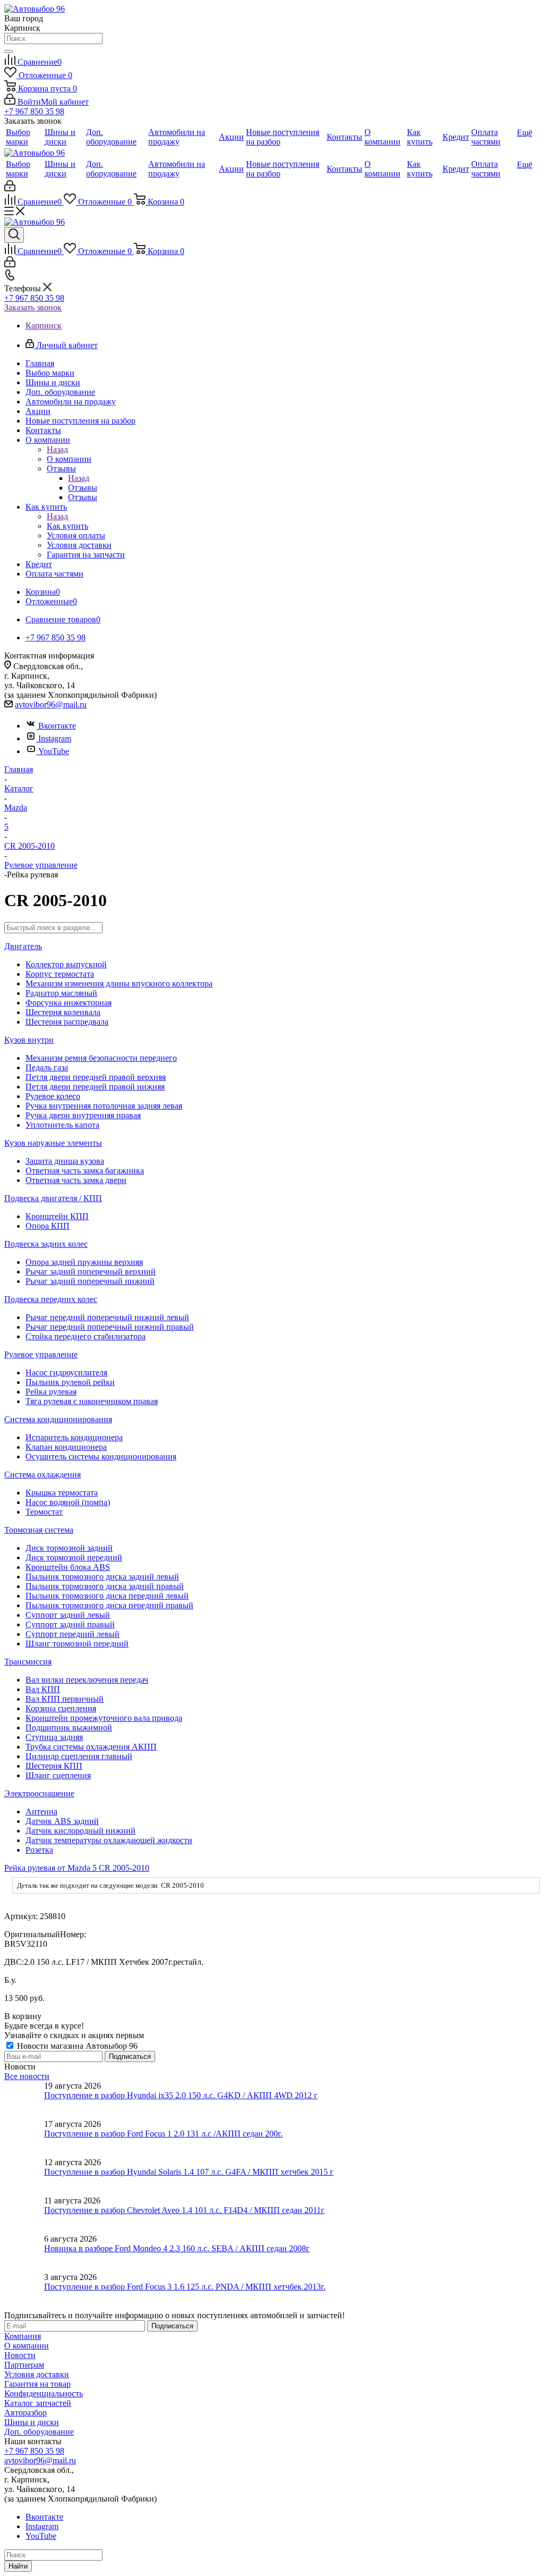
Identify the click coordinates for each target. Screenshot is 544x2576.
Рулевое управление (41, 1354)
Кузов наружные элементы (53, 1143)
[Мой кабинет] (10, 188)
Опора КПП (48, 1226)
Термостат (44, 1512)
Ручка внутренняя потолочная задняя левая (104, 1106)
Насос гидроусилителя (66, 1373)
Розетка (39, 1850)
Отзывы (83, 488)
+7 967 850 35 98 (34, 111)
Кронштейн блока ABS (68, 1567)
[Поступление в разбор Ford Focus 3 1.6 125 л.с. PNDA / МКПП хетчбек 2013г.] (24, 2292)
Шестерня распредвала (67, 1022)
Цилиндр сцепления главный (79, 1756)
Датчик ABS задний (62, 1821)
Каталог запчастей (38, 2403)
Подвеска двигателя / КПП (53, 1198)
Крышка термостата (62, 1493)
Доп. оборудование (39, 2432)
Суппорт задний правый (70, 1624)
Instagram (55, 738)
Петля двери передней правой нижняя (95, 1087)
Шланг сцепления (58, 1775)
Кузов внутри (29, 1040)
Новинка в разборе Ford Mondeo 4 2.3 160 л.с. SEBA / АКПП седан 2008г (177, 2248)
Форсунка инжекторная (69, 1003)
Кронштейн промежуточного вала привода (104, 1718)
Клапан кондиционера (66, 1447)
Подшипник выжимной (69, 1728)
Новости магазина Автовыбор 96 (76, 2046)
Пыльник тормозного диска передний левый (107, 1596)
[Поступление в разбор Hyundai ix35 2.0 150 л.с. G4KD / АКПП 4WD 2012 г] (24, 2100)
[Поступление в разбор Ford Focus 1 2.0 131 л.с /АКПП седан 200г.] (24, 2139)
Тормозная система (39, 1530)
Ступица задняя (54, 1737)
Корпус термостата (60, 974)
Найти (18, 2566)
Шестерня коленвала (63, 1012)
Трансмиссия (28, 1662)
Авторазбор (25, 2413)
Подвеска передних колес (51, 1299)
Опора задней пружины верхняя (84, 1262)
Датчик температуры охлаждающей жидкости (109, 1840)
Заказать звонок (33, 307)
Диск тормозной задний (69, 1548)
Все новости (27, 2076)
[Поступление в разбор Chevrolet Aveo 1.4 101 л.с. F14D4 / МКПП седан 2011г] (24, 2215)
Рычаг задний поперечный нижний (90, 1281)
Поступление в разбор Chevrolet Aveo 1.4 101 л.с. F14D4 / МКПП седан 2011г (184, 2210)
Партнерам (24, 2365)
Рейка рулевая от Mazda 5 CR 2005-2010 (77, 1868)
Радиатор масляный (61, 993)
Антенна (41, 1811)
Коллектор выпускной (66, 964)
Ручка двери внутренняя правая (83, 1115)
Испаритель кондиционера (74, 1437)
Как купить (67, 526)
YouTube (54, 751)
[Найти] (8, 52)
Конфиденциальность (44, 2393)
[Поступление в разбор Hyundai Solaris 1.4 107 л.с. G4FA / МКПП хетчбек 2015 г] (24, 2177)
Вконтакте (57, 726)
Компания (23, 2336)
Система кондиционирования (58, 1419)
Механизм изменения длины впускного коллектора (119, 983)
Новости (20, 2355)
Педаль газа (47, 1067)
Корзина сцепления (61, 1708)
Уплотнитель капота (62, 1125)
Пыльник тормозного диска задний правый (105, 1586)
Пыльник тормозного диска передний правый (109, 1605)
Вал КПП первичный (65, 1699)
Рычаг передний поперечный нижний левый (107, 1317)
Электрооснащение (39, 1793)
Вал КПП (43, 1689)
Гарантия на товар (37, 2384)
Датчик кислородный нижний (80, 1831)
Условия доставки (37, 2374)
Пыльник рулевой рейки (70, 1382)
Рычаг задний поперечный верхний (91, 1272)
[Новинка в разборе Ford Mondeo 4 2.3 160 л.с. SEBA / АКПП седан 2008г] (24, 2253)
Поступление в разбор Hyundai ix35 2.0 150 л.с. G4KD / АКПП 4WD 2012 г (181, 2095)
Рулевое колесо (53, 1096)
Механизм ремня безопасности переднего (101, 1058)
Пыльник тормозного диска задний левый (102, 1577)
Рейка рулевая (51, 1392)
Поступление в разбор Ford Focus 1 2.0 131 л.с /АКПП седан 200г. (163, 2134)
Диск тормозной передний (74, 1557)
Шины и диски (32, 2422)
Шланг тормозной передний (77, 1644)
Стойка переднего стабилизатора (86, 1336)
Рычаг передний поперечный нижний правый (110, 1327)
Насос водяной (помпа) (68, 1502)
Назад (57, 449)
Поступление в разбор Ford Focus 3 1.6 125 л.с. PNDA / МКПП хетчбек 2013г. (185, 2287)
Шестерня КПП (54, 1766)
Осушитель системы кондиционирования (101, 1456)
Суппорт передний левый (73, 1634)
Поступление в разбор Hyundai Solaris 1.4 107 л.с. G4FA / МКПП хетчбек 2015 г (189, 2172)
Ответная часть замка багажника (85, 1171)
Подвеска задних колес (46, 1244)
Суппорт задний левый (68, 1615)
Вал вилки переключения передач (87, 1680)
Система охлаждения (42, 1475)
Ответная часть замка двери (76, 1180)
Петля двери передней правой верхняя (96, 1077)
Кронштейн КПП (57, 1216)
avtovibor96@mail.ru (51, 704)
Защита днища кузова (65, 1161)
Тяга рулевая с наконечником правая (92, 1401)
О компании (69, 459)
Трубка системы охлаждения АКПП (91, 1747)
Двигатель (23, 946)
